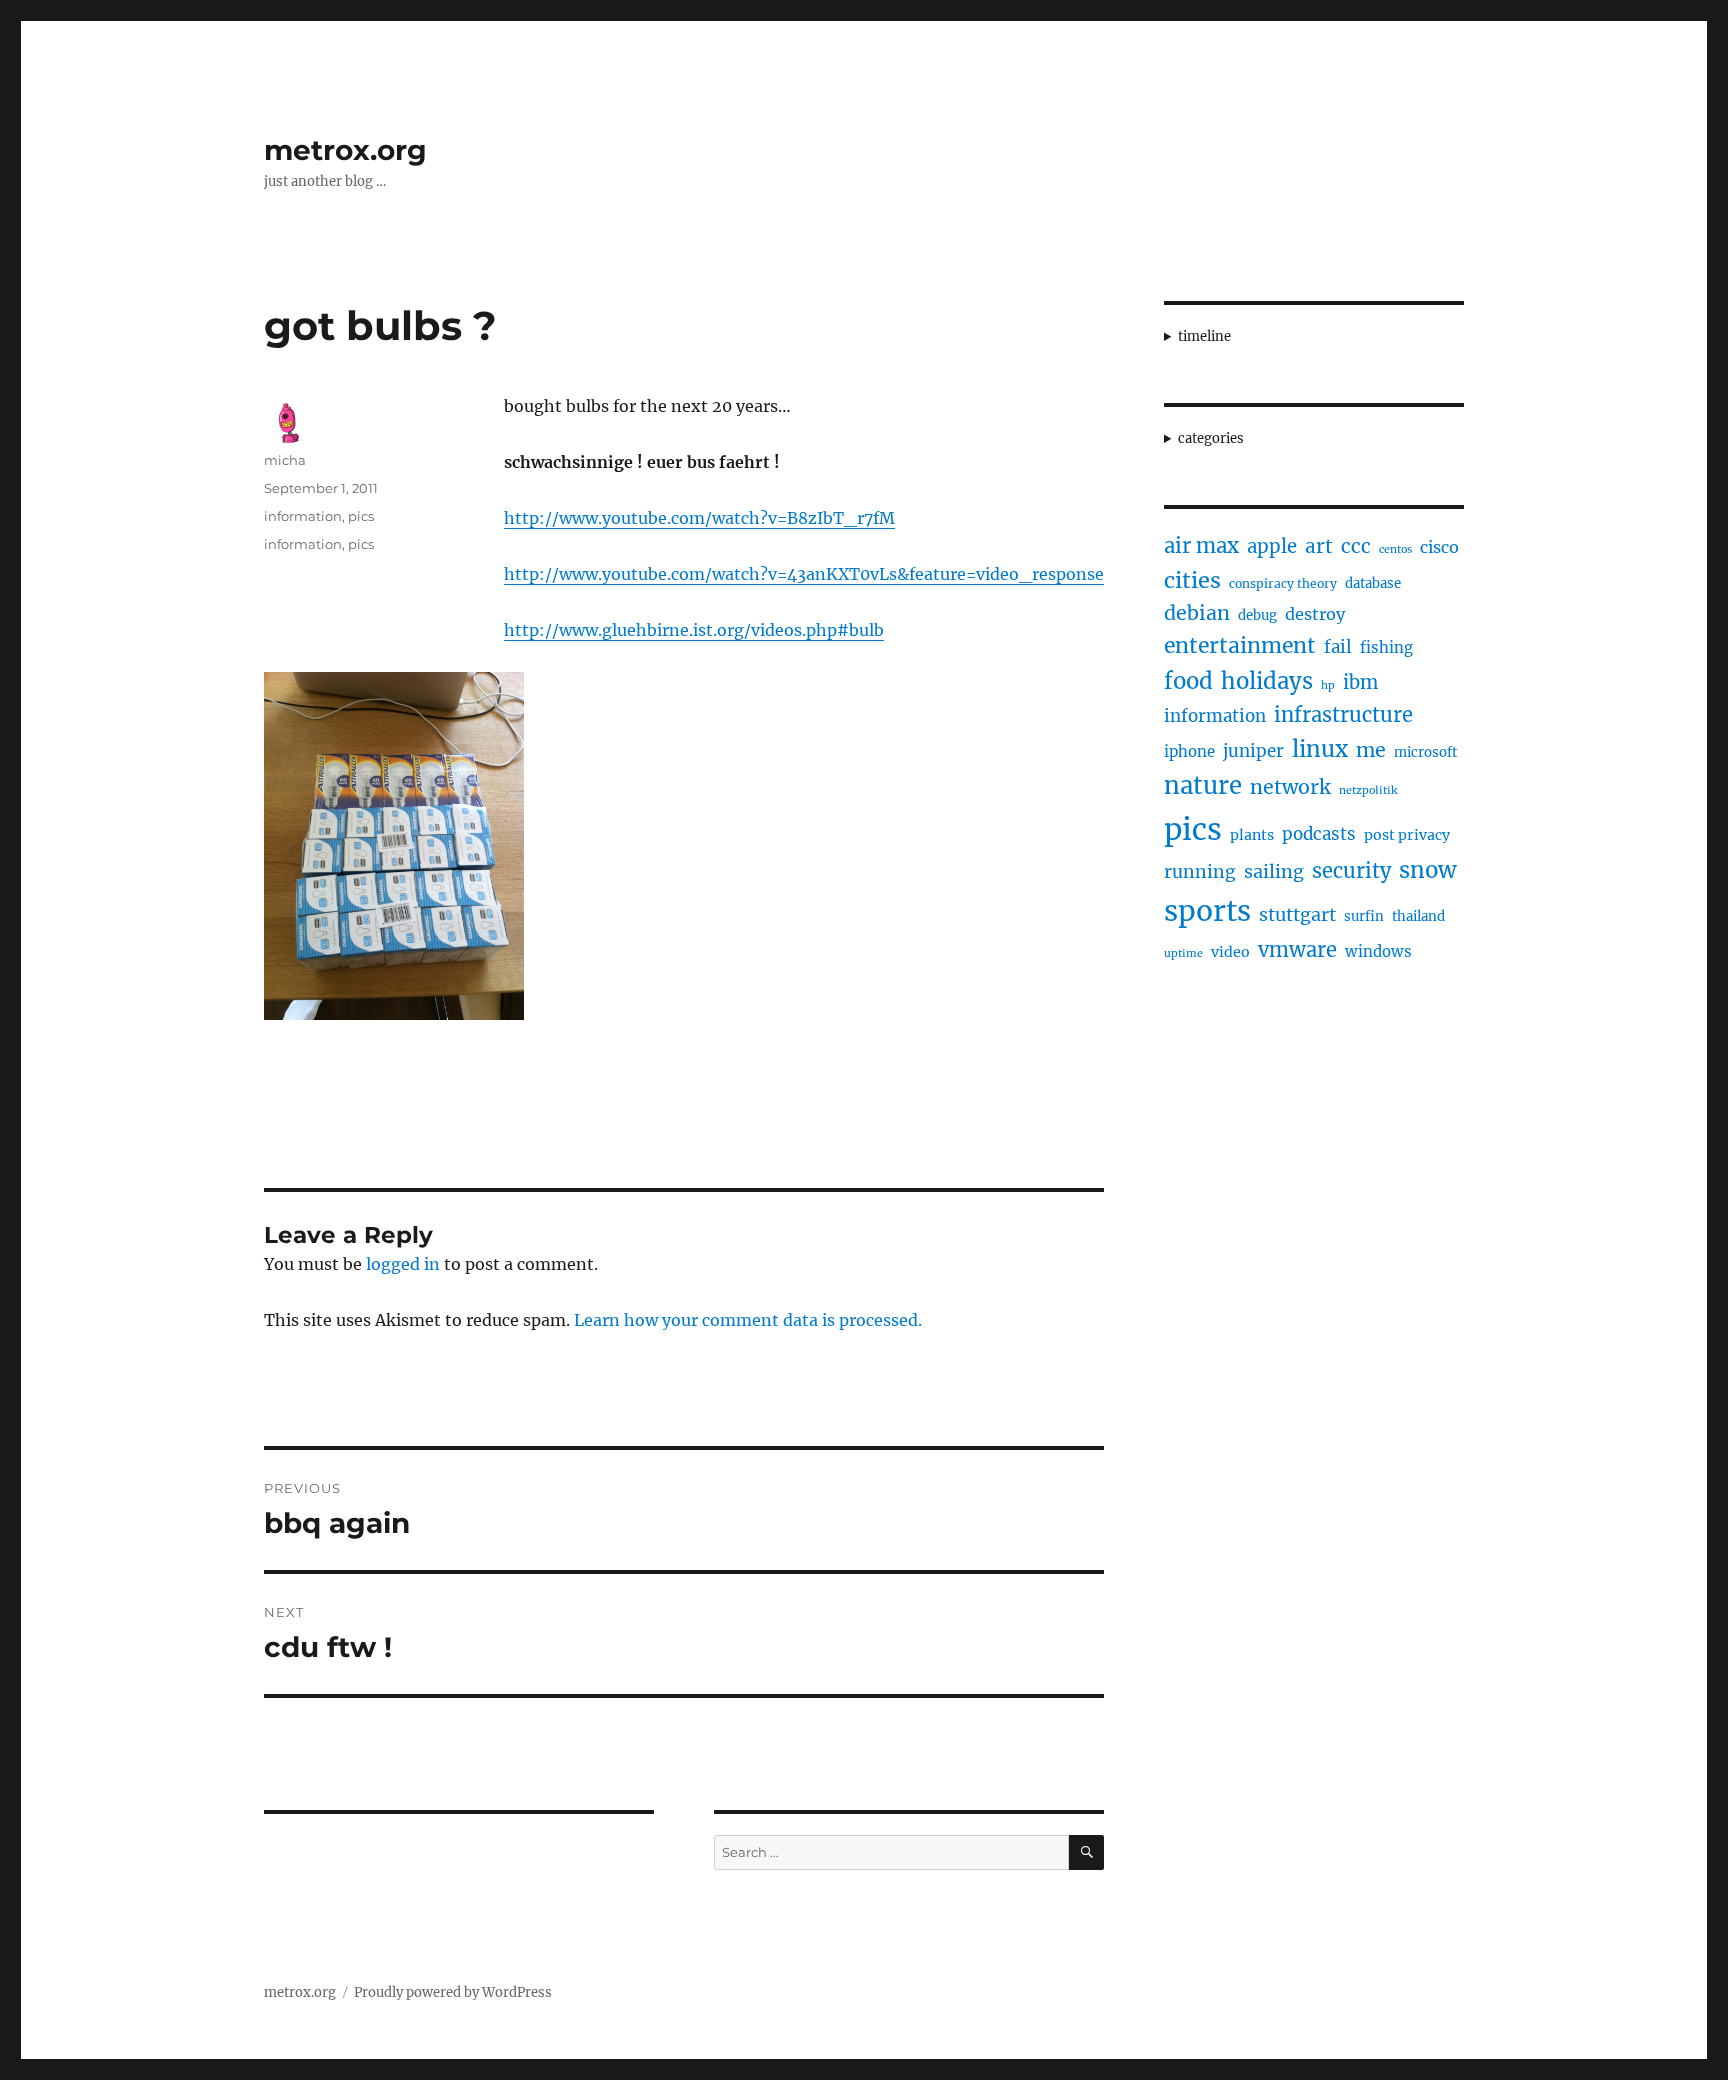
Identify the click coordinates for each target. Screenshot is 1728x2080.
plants (1252, 835)
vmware (1297, 949)
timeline (1204, 336)
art (1319, 546)
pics (361, 516)
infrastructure (1343, 714)
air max (1201, 546)
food (1188, 681)
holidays (1267, 681)
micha (285, 460)
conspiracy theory (1283, 583)
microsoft (1425, 752)
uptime (1183, 953)
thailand (1418, 916)
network (1290, 787)
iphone (1189, 751)
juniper (1253, 751)
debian (1197, 613)
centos (1395, 549)
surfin (1364, 916)
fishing (1386, 647)
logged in (403, 1264)
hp (1328, 685)
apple (1272, 546)
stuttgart (1297, 914)
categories (1211, 438)
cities (1192, 580)
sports (1207, 911)
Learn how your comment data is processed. (748, 1320)
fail (1338, 647)
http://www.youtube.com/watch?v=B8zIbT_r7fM (699, 518)
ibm (1360, 682)
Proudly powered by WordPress (453, 1992)
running (1200, 872)
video (1230, 952)
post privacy (1407, 835)
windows (1378, 951)
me (1371, 750)
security (1351, 870)
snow (1428, 870)
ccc (1356, 546)
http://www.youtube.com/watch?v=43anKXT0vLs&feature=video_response (804, 574)
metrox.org (345, 150)
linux (1320, 749)
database (1373, 583)
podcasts (1319, 834)
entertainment (1240, 645)
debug (1257, 615)
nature (1203, 786)
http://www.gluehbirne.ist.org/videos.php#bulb (694, 630)
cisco (1439, 547)
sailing (1274, 871)
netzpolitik (1368, 790)
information (303, 516)
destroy (1315, 614)
